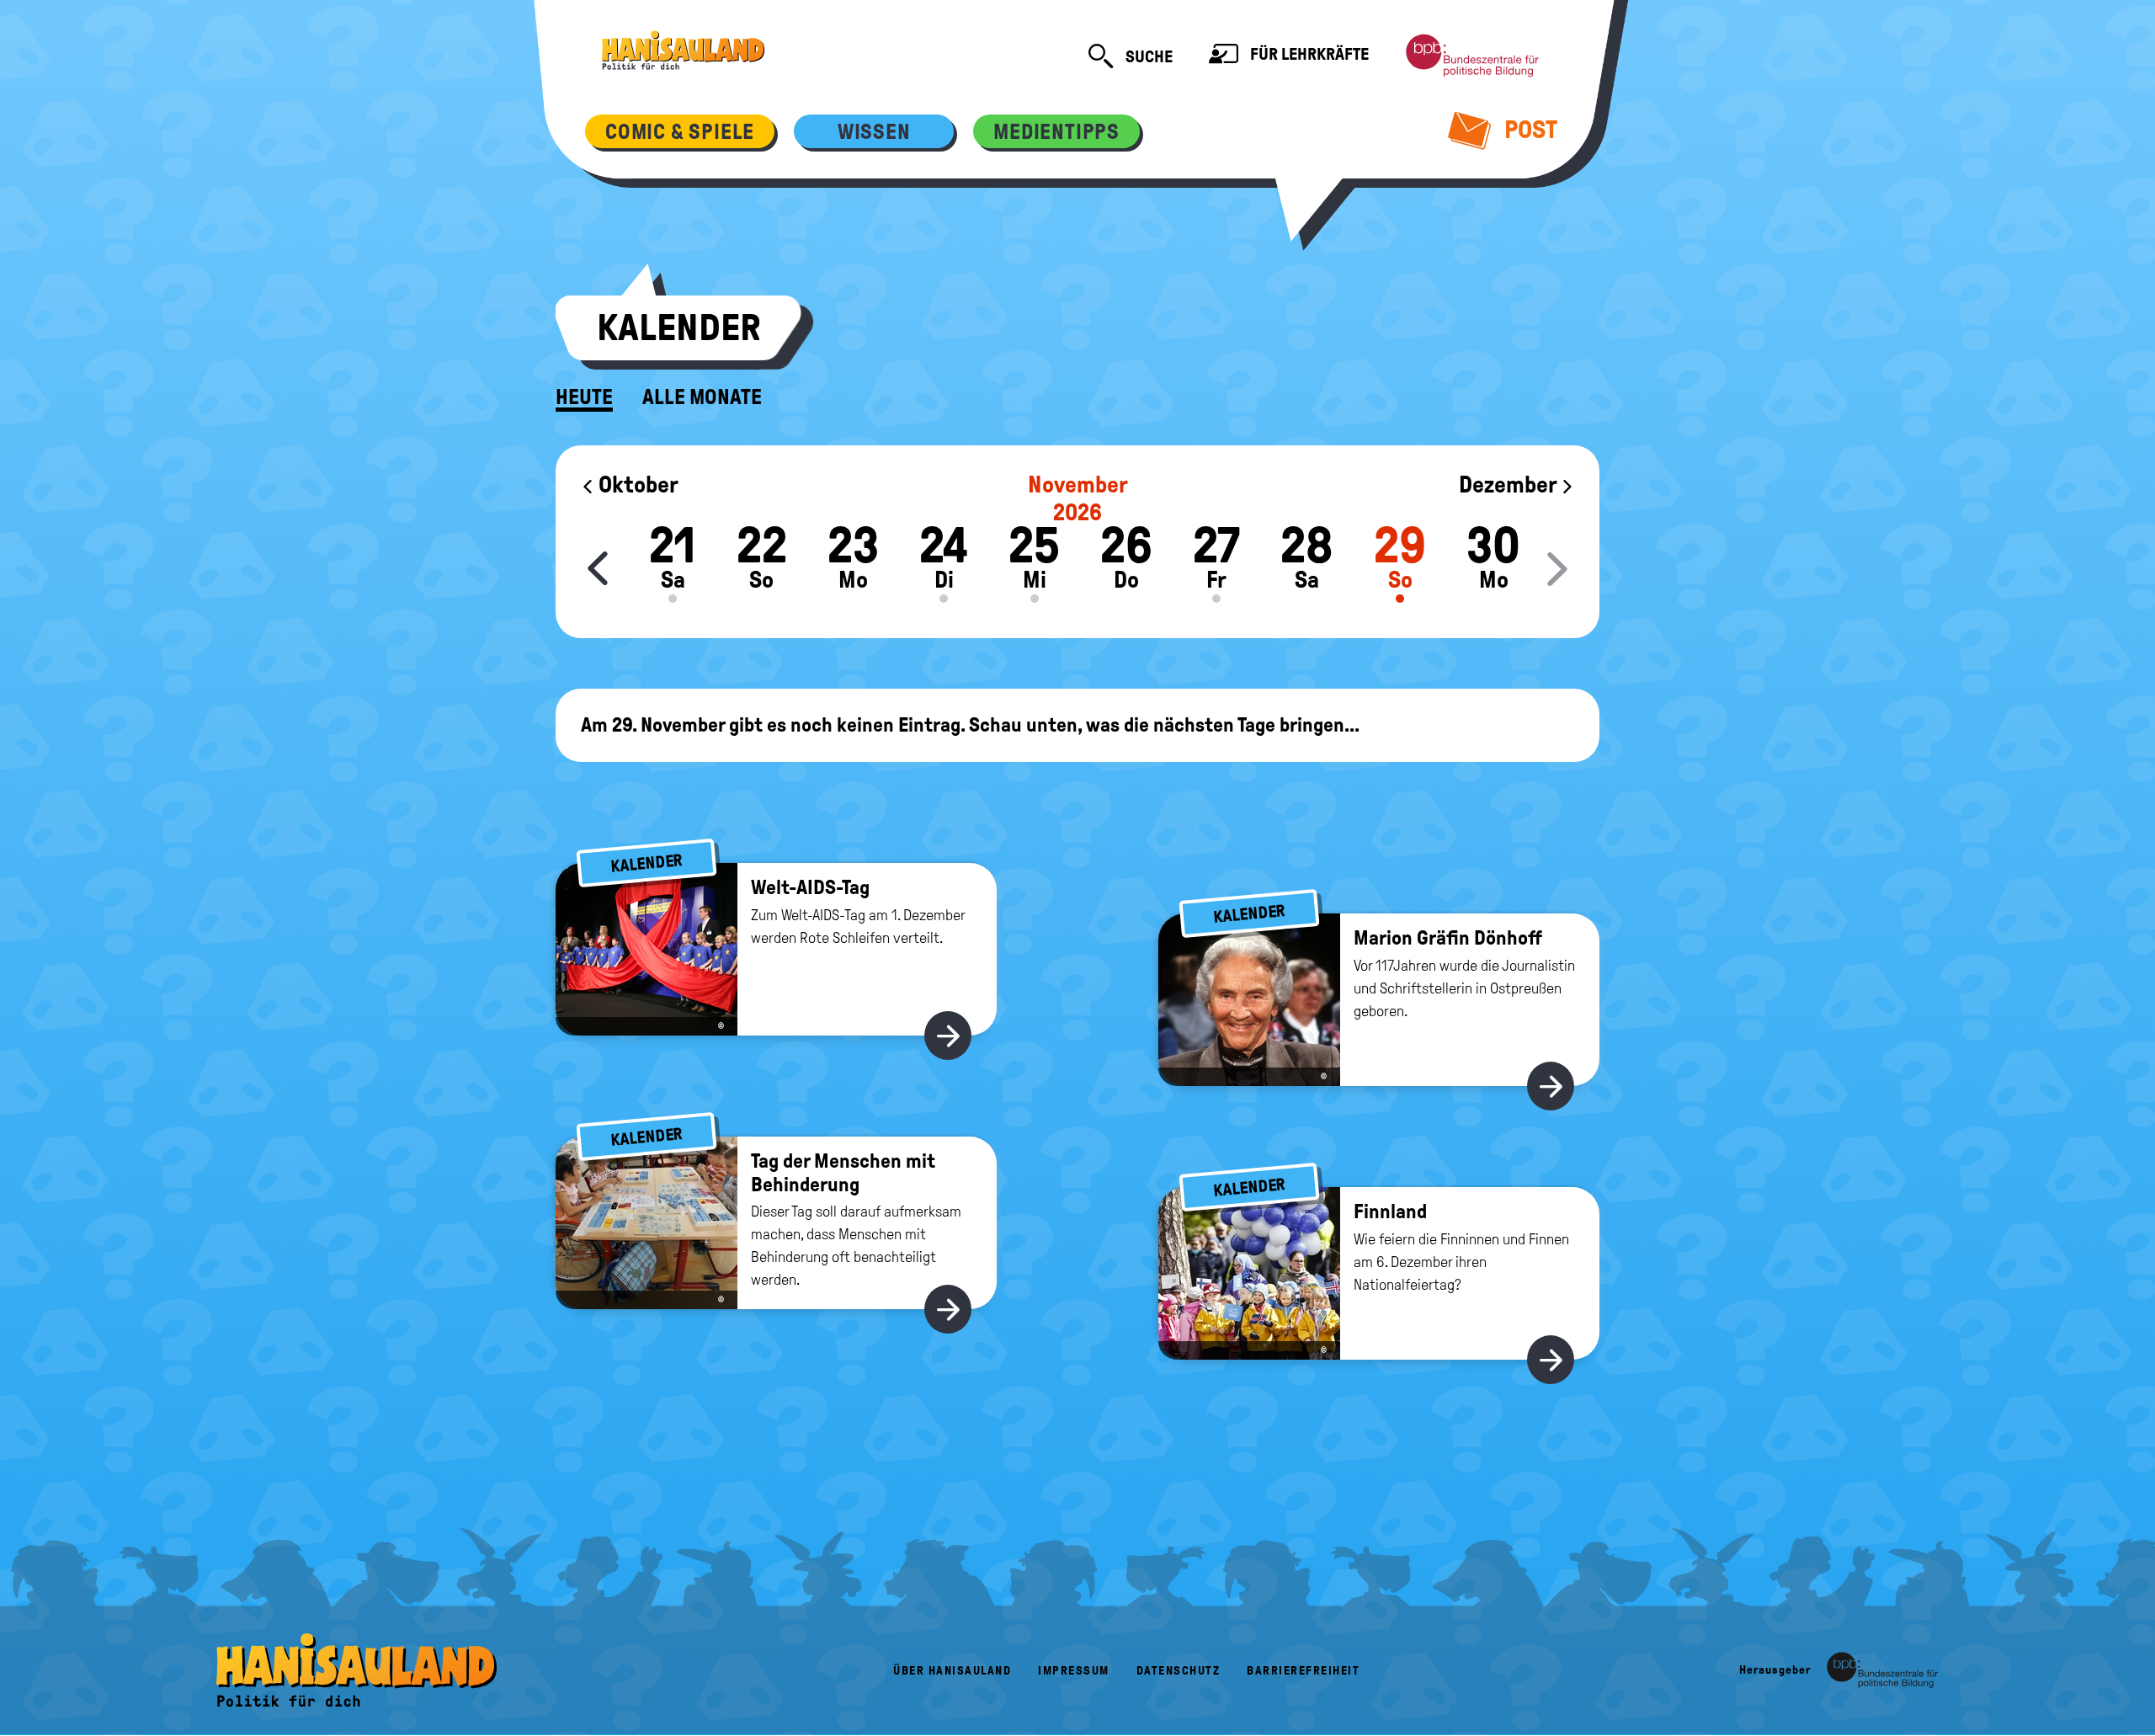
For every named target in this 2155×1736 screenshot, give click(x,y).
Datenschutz (1179, 1671)
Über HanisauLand (952, 1671)
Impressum (1074, 1671)
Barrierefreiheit (1303, 1671)
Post (1528, 129)
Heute (584, 397)
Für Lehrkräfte (1308, 54)
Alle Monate (702, 397)
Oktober (636, 485)
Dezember (1510, 485)
